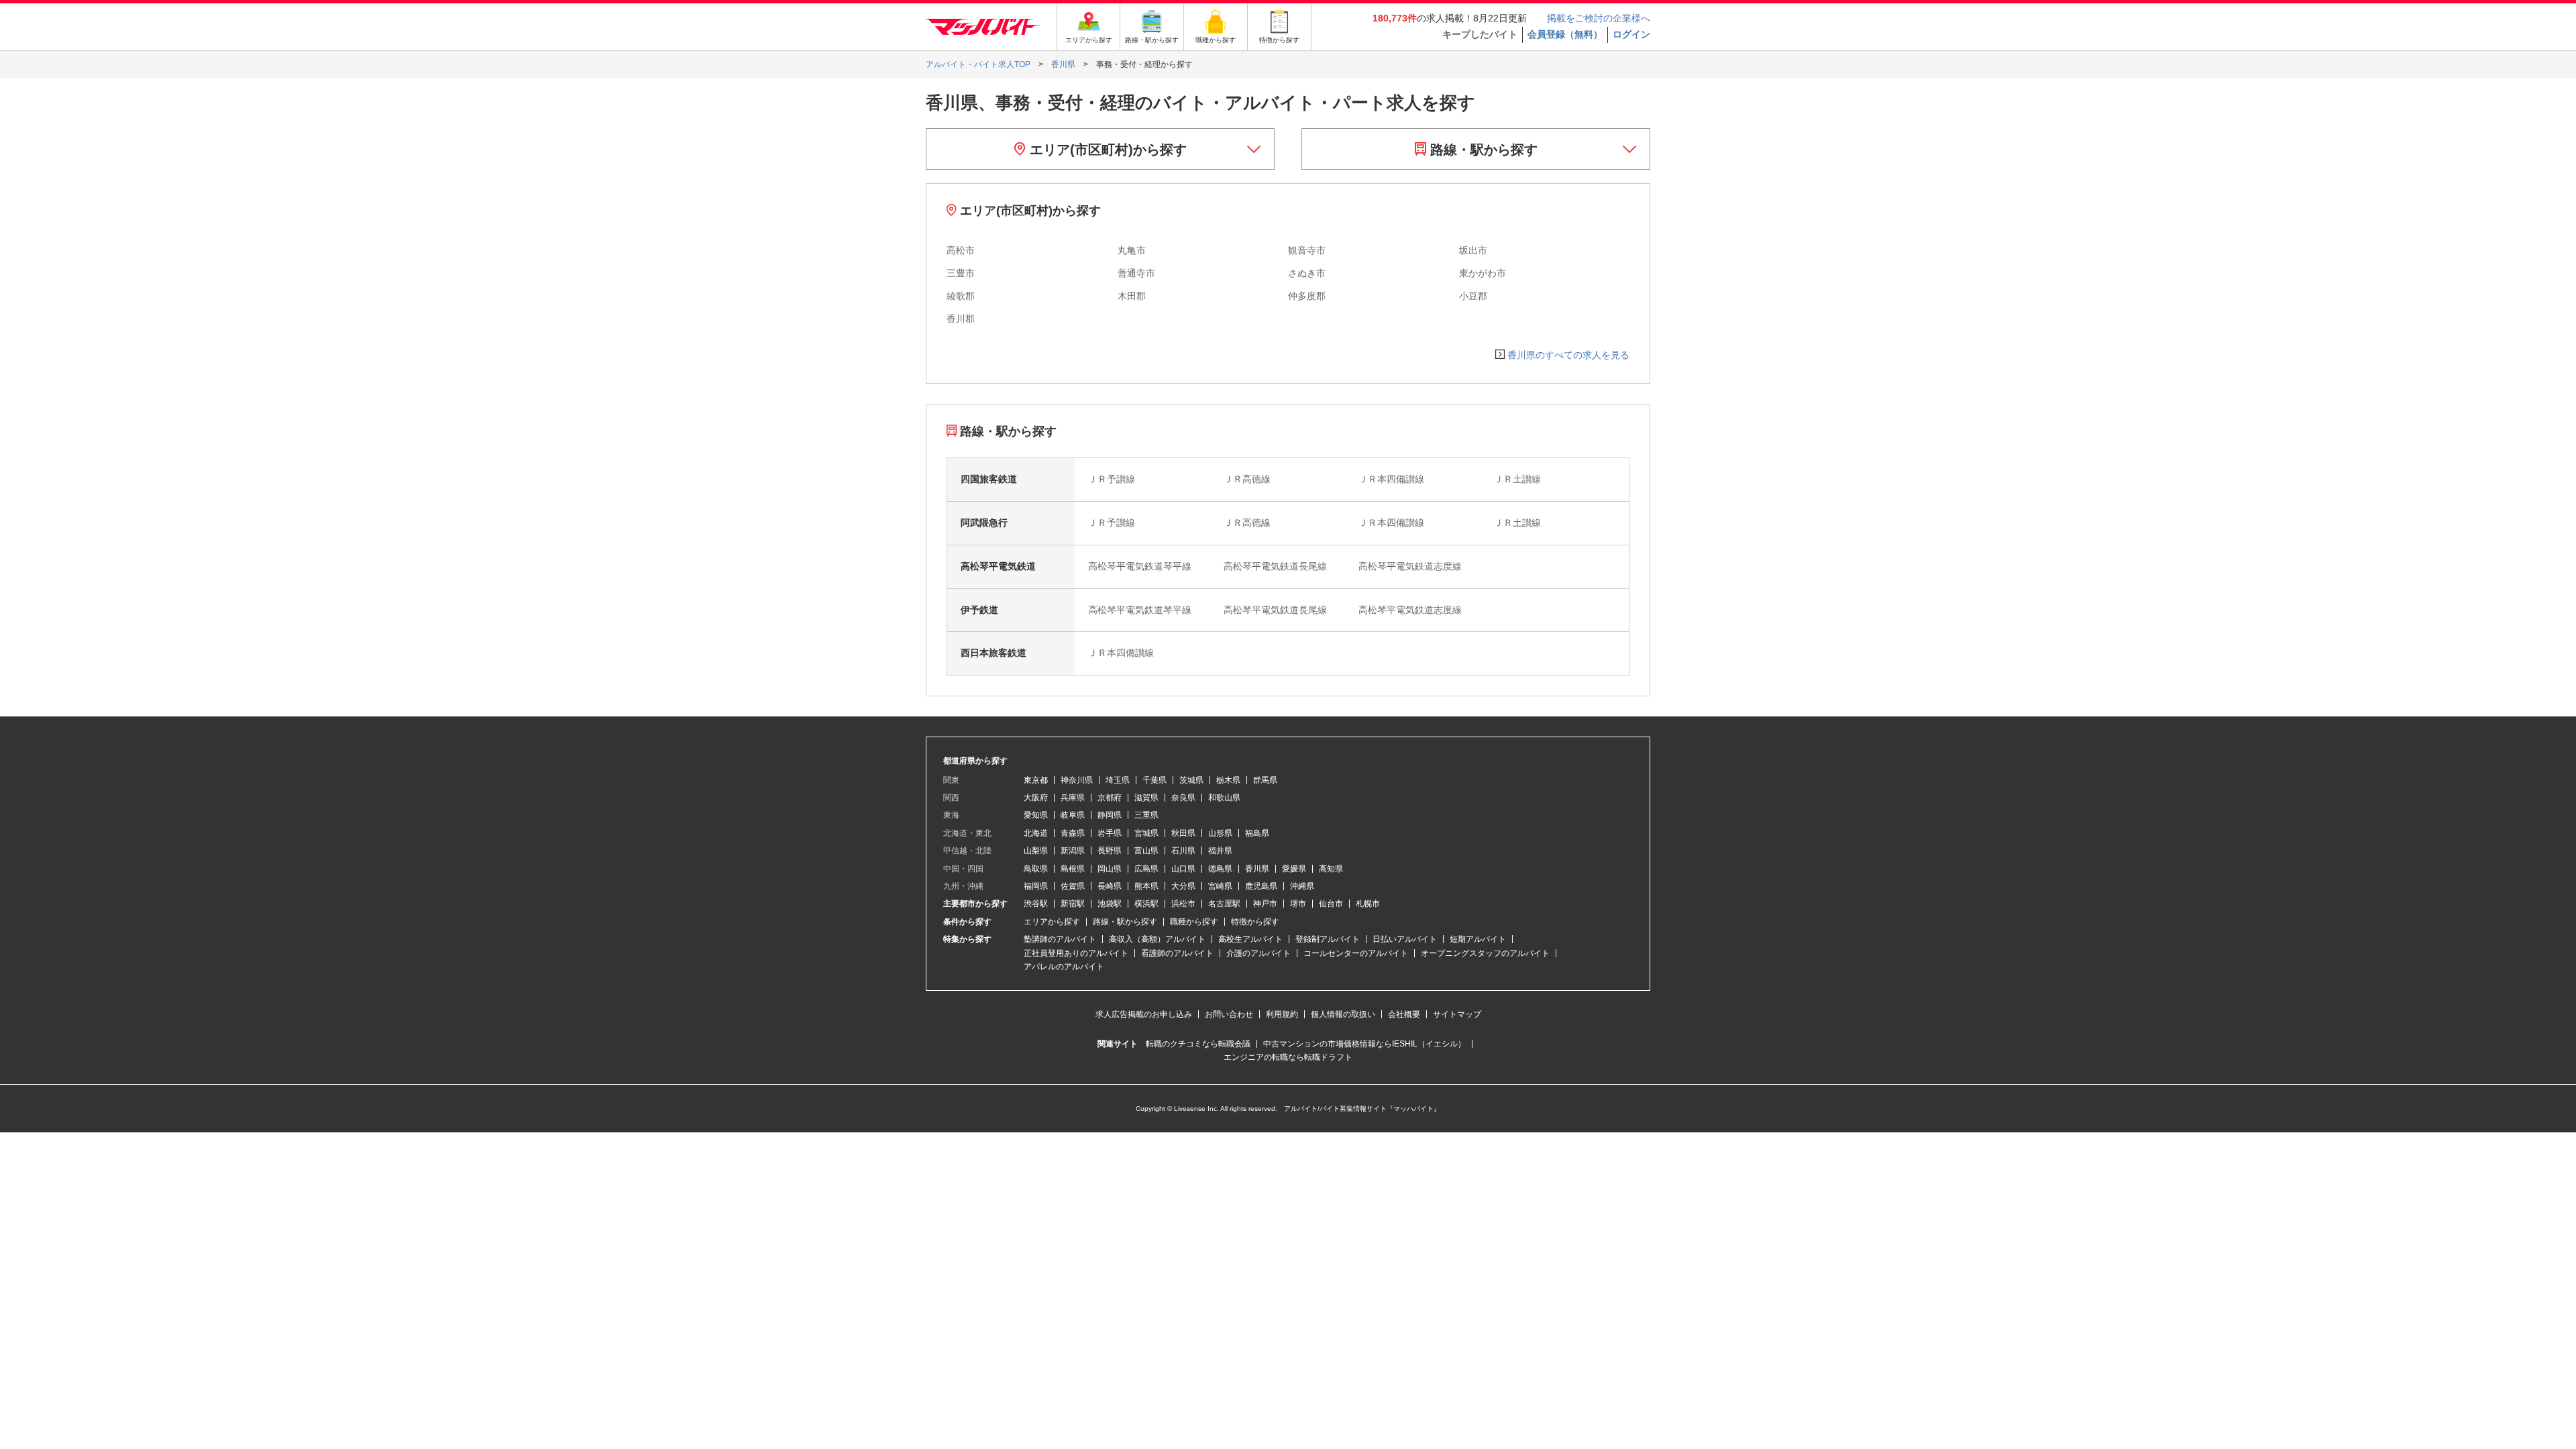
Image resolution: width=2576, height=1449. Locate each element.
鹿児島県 (1261, 886)
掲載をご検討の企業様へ (1599, 18)
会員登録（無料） (1565, 34)
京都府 (1110, 798)
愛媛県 (1294, 869)
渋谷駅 (1036, 904)
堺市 (1298, 904)
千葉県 (1155, 780)
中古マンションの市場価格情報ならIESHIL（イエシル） (1364, 1044)
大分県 (1183, 886)
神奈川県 (1077, 780)
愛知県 (1036, 815)
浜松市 (1183, 904)
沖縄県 (1302, 886)
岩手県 (1110, 833)
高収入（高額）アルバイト (1157, 939)
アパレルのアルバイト (1064, 967)
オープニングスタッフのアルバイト (1485, 953)
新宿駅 (1073, 904)
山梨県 (1036, 851)
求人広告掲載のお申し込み (1144, 1014)
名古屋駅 (1224, 904)
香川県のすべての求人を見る (1568, 355)
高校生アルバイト (1250, 939)
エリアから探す (1052, 922)
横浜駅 (1146, 904)
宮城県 (1146, 833)
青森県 (1073, 833)
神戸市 (1265, 904)
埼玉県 (1118, 780)
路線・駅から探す (1482, 150)
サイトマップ (1457, 1014)
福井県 (1220, 851)
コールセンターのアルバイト (1356, 953)
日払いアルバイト (1405, 939)
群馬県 (1265, 780)
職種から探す (1194, 922)
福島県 (1257, 833)
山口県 (1183, 869)
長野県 (1110, 851)
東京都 (1036, 780)
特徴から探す (1255, 922)
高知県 (1331, 869)
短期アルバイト (1478, 939)
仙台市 (1331, 904)
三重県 (1146, 815)
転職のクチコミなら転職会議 (1198, 1044)
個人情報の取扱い (1343, 1014)
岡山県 (1110, 869)
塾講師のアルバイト (1060, 939)
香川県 (1257, 869)
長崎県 (1110, 886)
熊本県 (1146, 886)
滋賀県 (1146, 798)
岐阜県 (1073, 815)
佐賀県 (1073, 886)
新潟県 (1073, 851)
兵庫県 (1073, 798)
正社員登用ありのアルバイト (1076, 953)
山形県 (1220, 833)
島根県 (1073, 869)
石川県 (1183, 851)
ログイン (1631, 34)
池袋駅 (1110, 904)
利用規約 (1282, 1014)
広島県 (1146, 869)
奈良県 (1183, 798)
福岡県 (1036, 886)
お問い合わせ (1229, 1014)
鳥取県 (1036, 869)
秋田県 (1183, 833)
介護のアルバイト (1258, 953)
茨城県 (1191, 780)
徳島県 (1220, 869)
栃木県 (1228, 780)
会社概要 (1404, 1014)
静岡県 (1110, 815)
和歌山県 (1224, 798)
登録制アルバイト (1328, 939)
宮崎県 (1220, 886)
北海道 (1036, 833)
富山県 (1146, 851)
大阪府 (1036, 798)
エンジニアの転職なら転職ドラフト (1288, 1057)
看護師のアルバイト (1177, 953)
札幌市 (1368, 904)
